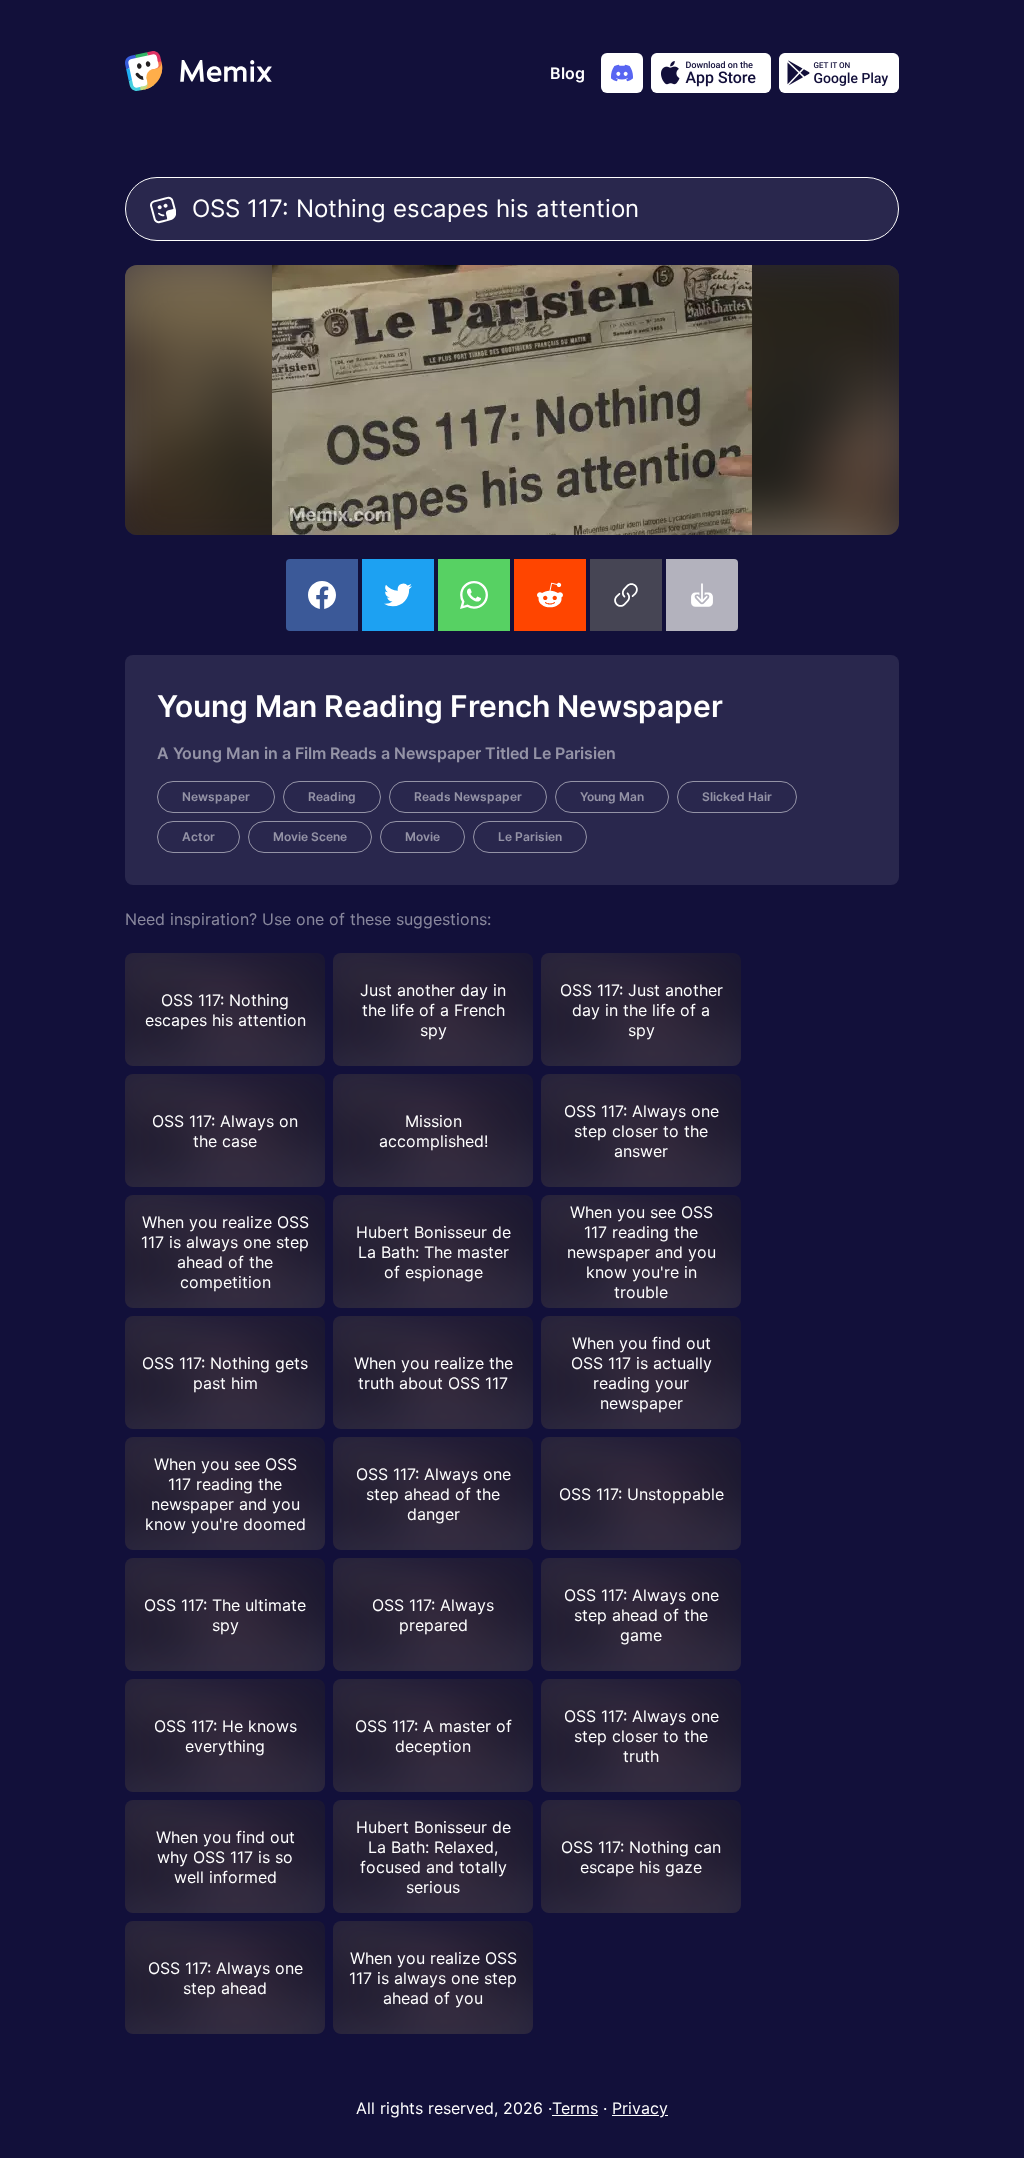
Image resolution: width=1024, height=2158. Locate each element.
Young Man (612, 796)
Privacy (640, 2108)
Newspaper (216, 796)
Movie (422, 836)
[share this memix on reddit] (550, 595)
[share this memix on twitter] (398, 595)
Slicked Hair (737, 796)
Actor (198, 836)
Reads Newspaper (468, 796)
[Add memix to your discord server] (622, 73)
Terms (575, 2108)
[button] (626, 595)
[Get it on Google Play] (839, 73)
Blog (567, 73)
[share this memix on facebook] (322, 595)
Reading (332, 796)
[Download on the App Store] (711, 73)
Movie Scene (310, 836)
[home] (198, 73)
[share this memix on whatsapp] (474, 595)
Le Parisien (530, 836)
